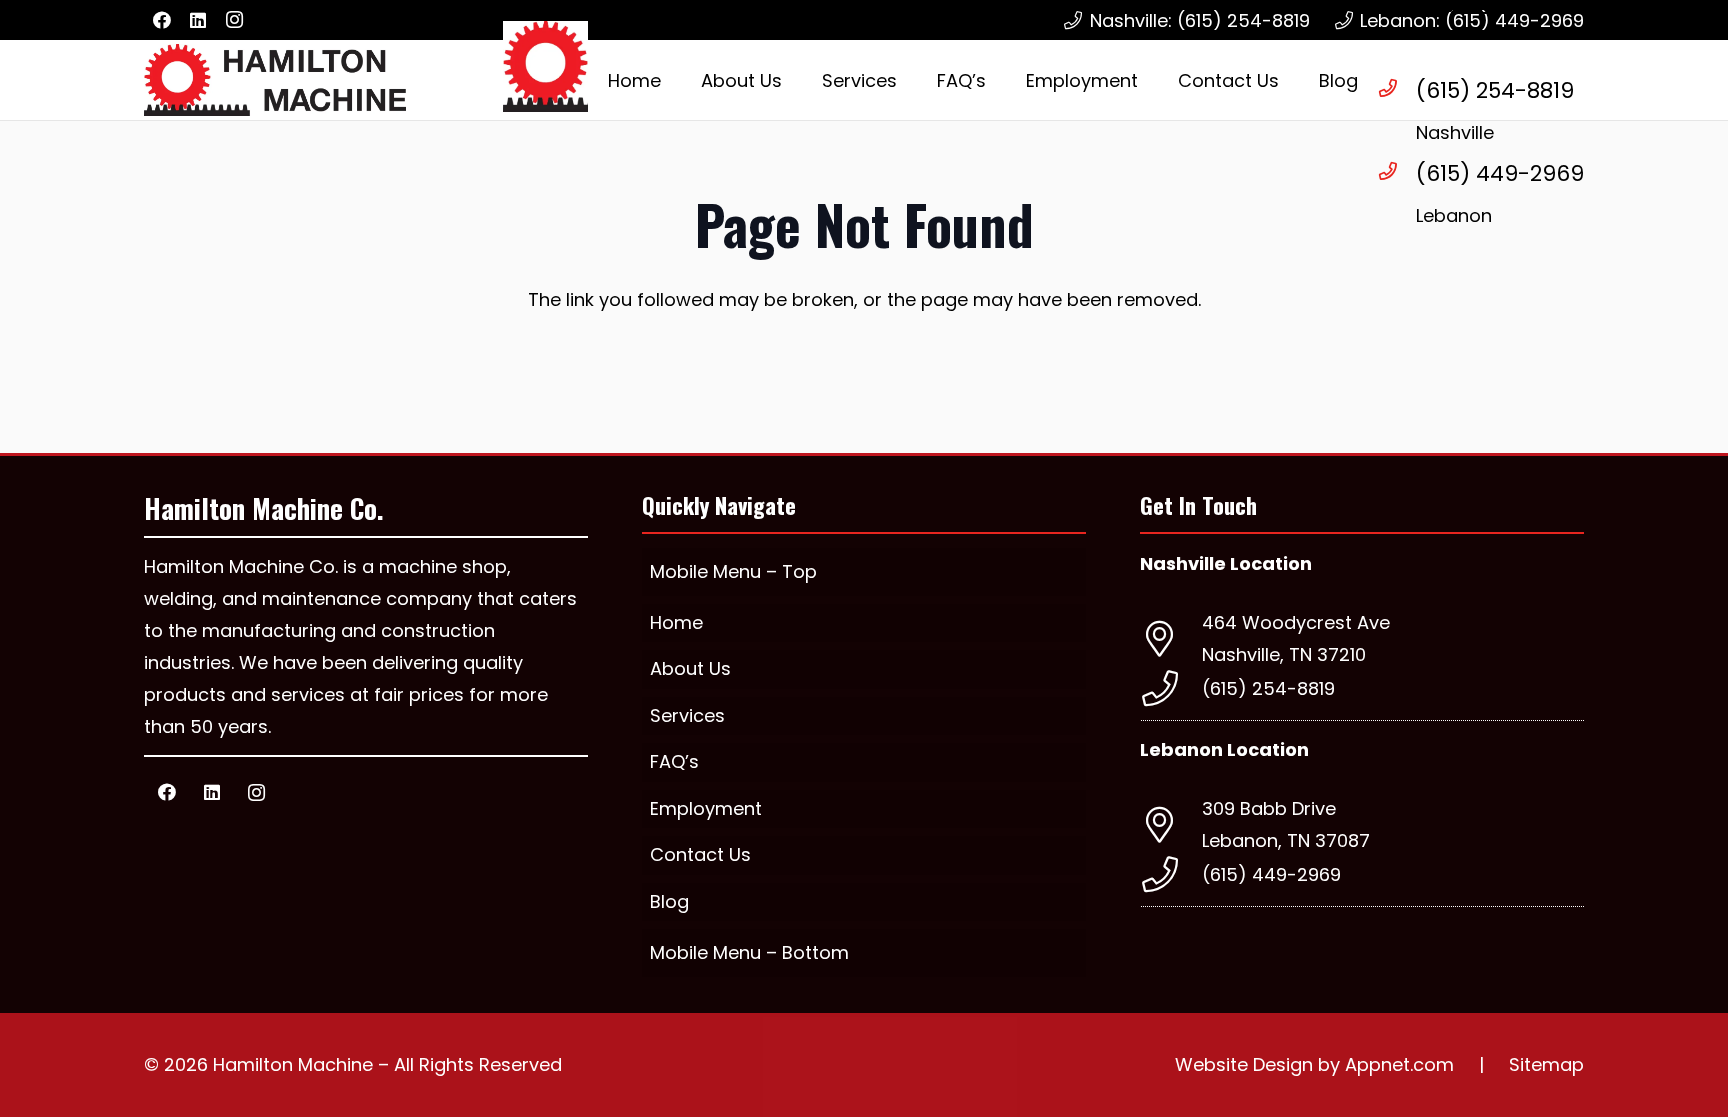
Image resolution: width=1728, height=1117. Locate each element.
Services (687, 715)
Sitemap (1546, 1064)
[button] (913, 80)
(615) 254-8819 (1495, 90)
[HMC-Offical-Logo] (275, 80)
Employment (706, 808)
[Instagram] (234, 20)
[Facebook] (162, 20)
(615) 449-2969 (1500, 173)
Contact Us (700, 854)
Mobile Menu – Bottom (749, 952)
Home (676, 622)
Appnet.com (1399, 1064)
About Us (690, 668)
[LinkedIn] (198, 20)
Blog (669, 901)
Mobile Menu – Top (733, 571)
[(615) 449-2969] (1397, 171)
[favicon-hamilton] (545, 67)
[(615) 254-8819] (1397, 88)
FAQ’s (674, 761)
